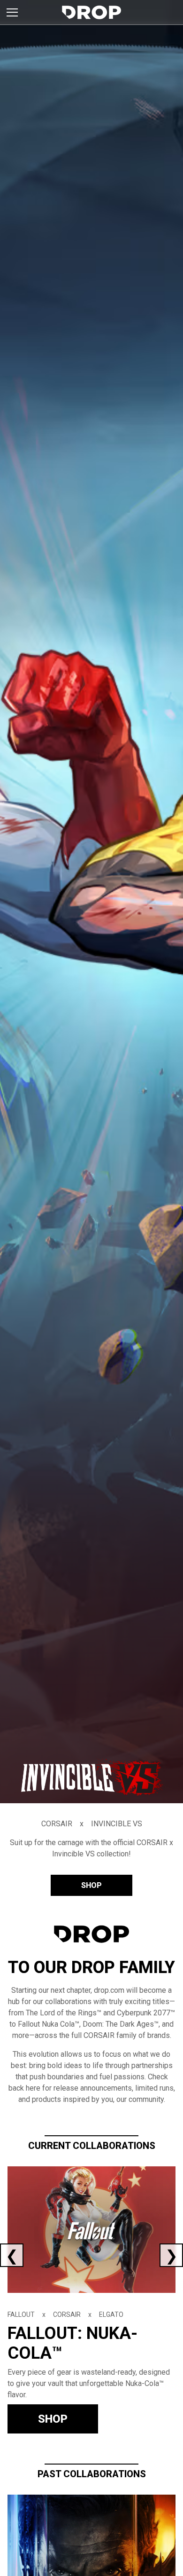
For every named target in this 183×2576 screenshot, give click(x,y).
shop (91, 1885)
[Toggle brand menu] (12, 12)
